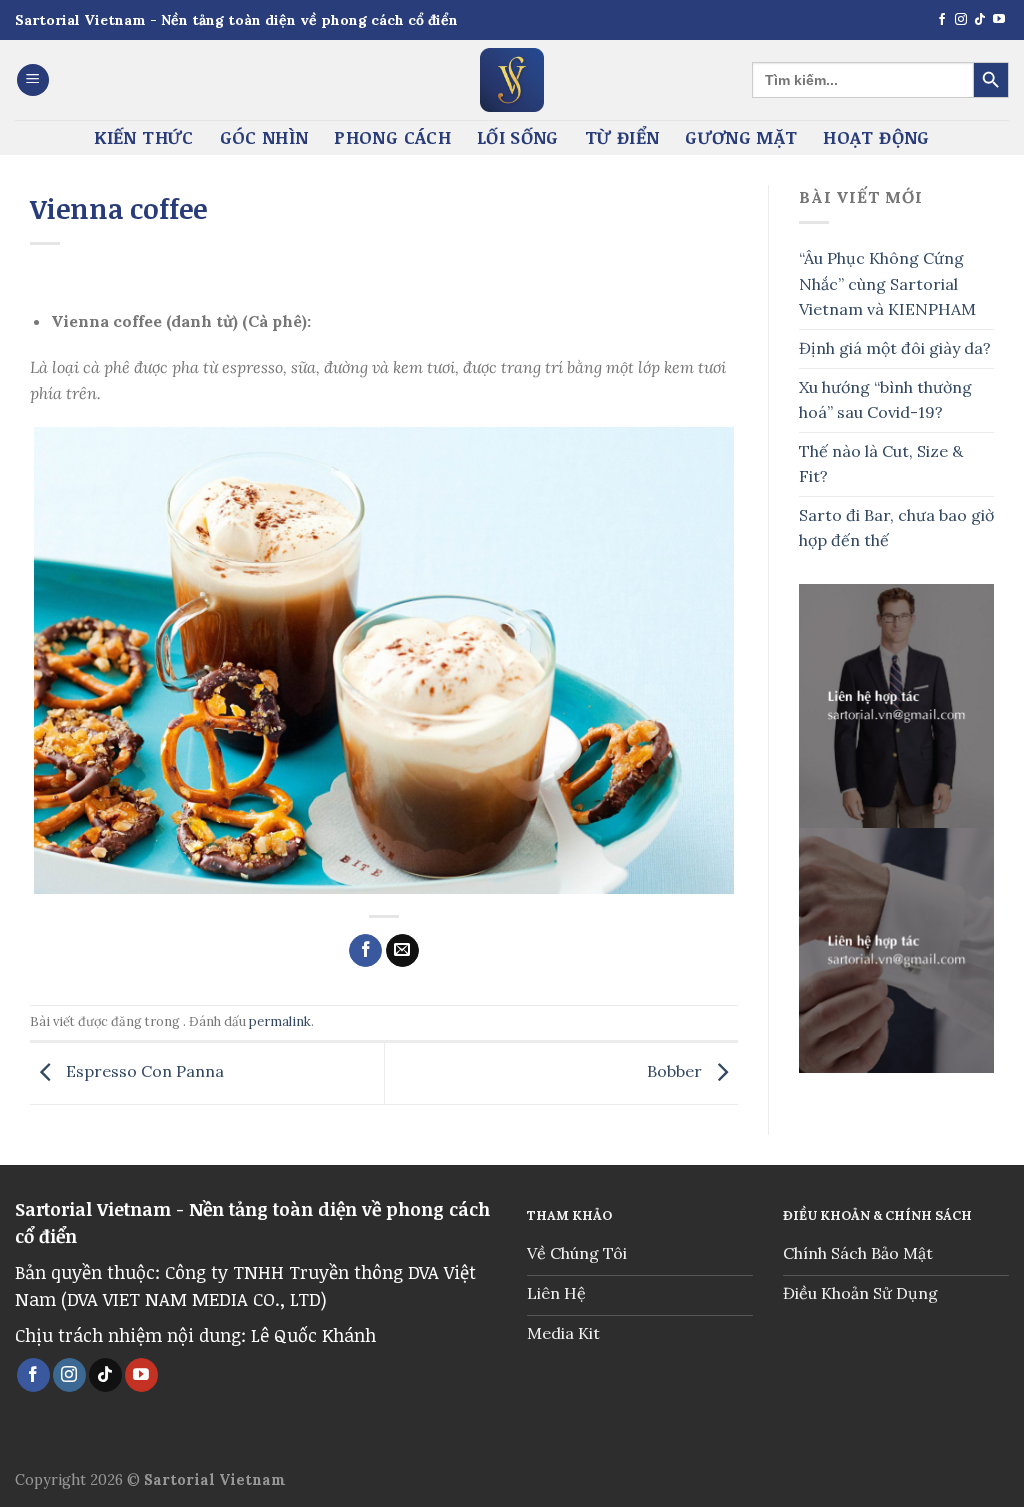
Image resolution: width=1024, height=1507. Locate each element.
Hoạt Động (876, 137)
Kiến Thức (143, 137)
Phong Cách (392, 137)
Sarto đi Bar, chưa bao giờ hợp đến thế (896, 528)
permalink (280, 1021)
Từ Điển (622, 137)
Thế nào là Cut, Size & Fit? (881, 464)
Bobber (676, 1072)
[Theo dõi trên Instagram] (961, 20)
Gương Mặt (741, 137)
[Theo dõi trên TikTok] (980, 20)
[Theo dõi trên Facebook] (942, 20)
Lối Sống (518, 137)
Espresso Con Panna (143, 1072)
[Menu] (33, 80)
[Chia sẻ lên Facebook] (365, 951)
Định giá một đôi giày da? (895, 348)
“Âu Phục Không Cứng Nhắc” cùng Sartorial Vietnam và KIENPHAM (889, 283)
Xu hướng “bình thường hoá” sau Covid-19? (885, 400)
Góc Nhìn (264, 137)
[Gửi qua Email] (402, 951)
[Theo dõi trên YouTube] (999, 20)
